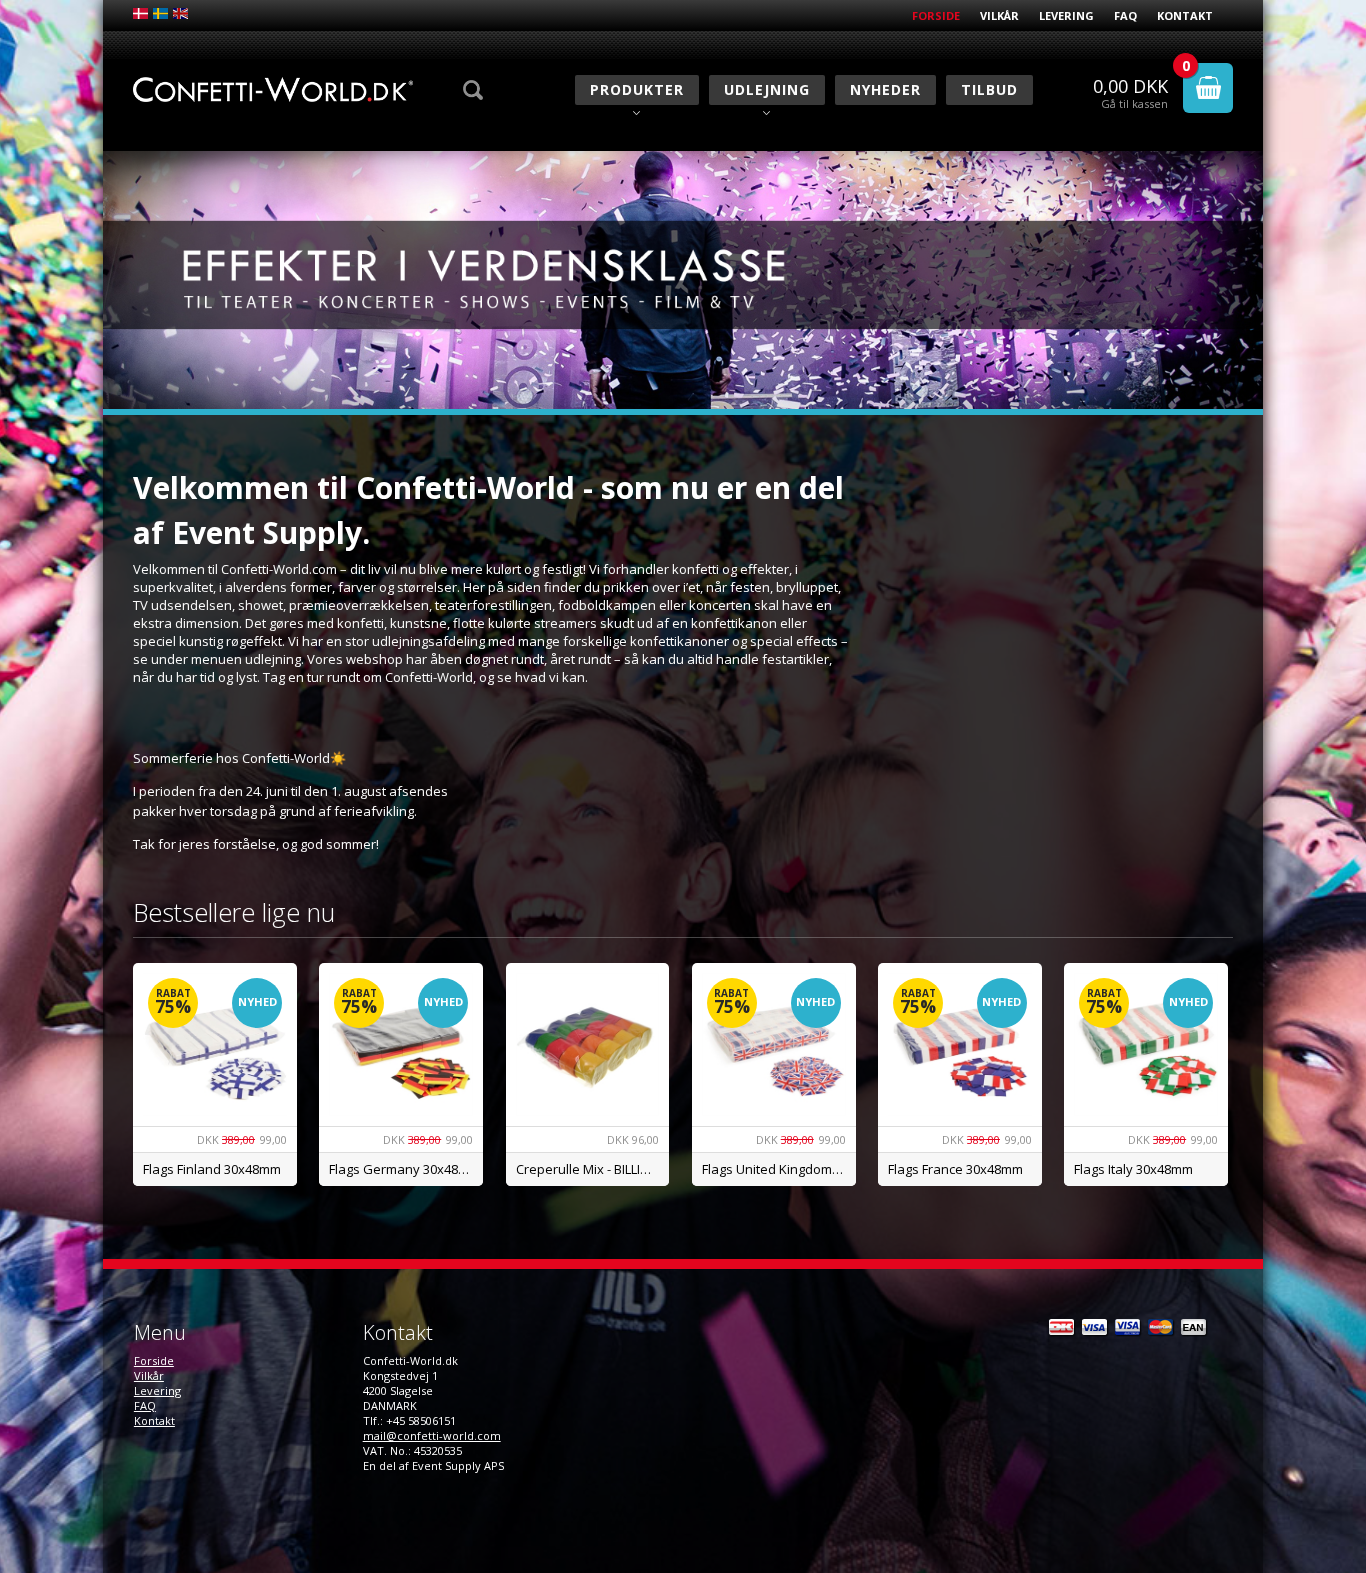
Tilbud (989, 89)
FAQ (1125, 15)
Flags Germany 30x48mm (404, 1169)
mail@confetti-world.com (432, 1435)
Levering (1066, 15)
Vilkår (999, 15)
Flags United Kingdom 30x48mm (779, 1169)
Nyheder (885, 89)
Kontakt (1185, 15)
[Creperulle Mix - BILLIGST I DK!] (588, 1045)
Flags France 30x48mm (955, 1169)
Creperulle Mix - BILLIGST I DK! (593, 1169)
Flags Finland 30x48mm (212, 1169)
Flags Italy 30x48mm (1133, 1169)
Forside (936, 15)
